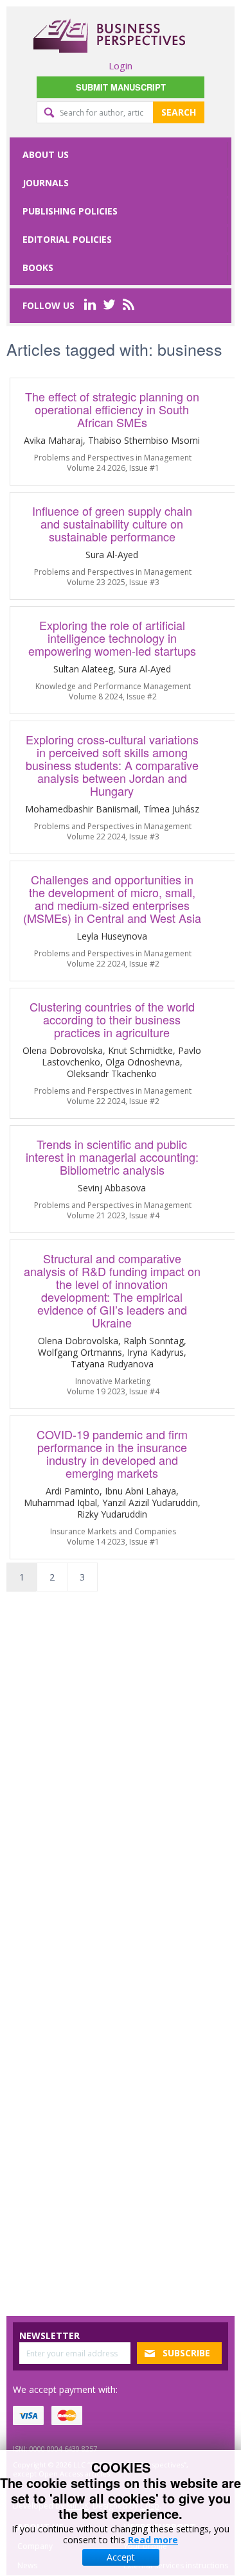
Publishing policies (70, 211)
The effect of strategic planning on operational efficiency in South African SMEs (112, 409)
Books (38, 267)
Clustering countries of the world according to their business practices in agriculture (112, 1019)
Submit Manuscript (121, 87)
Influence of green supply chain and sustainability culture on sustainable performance (112, 523)
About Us (46, 154)
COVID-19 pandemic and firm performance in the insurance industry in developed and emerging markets (112, 1453)
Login (121, 66)
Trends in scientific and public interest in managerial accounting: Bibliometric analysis (112, 1157)
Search (179, 112)
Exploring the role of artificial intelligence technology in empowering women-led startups (112, 638)
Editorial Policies (67, 239)
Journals (46, 183)
